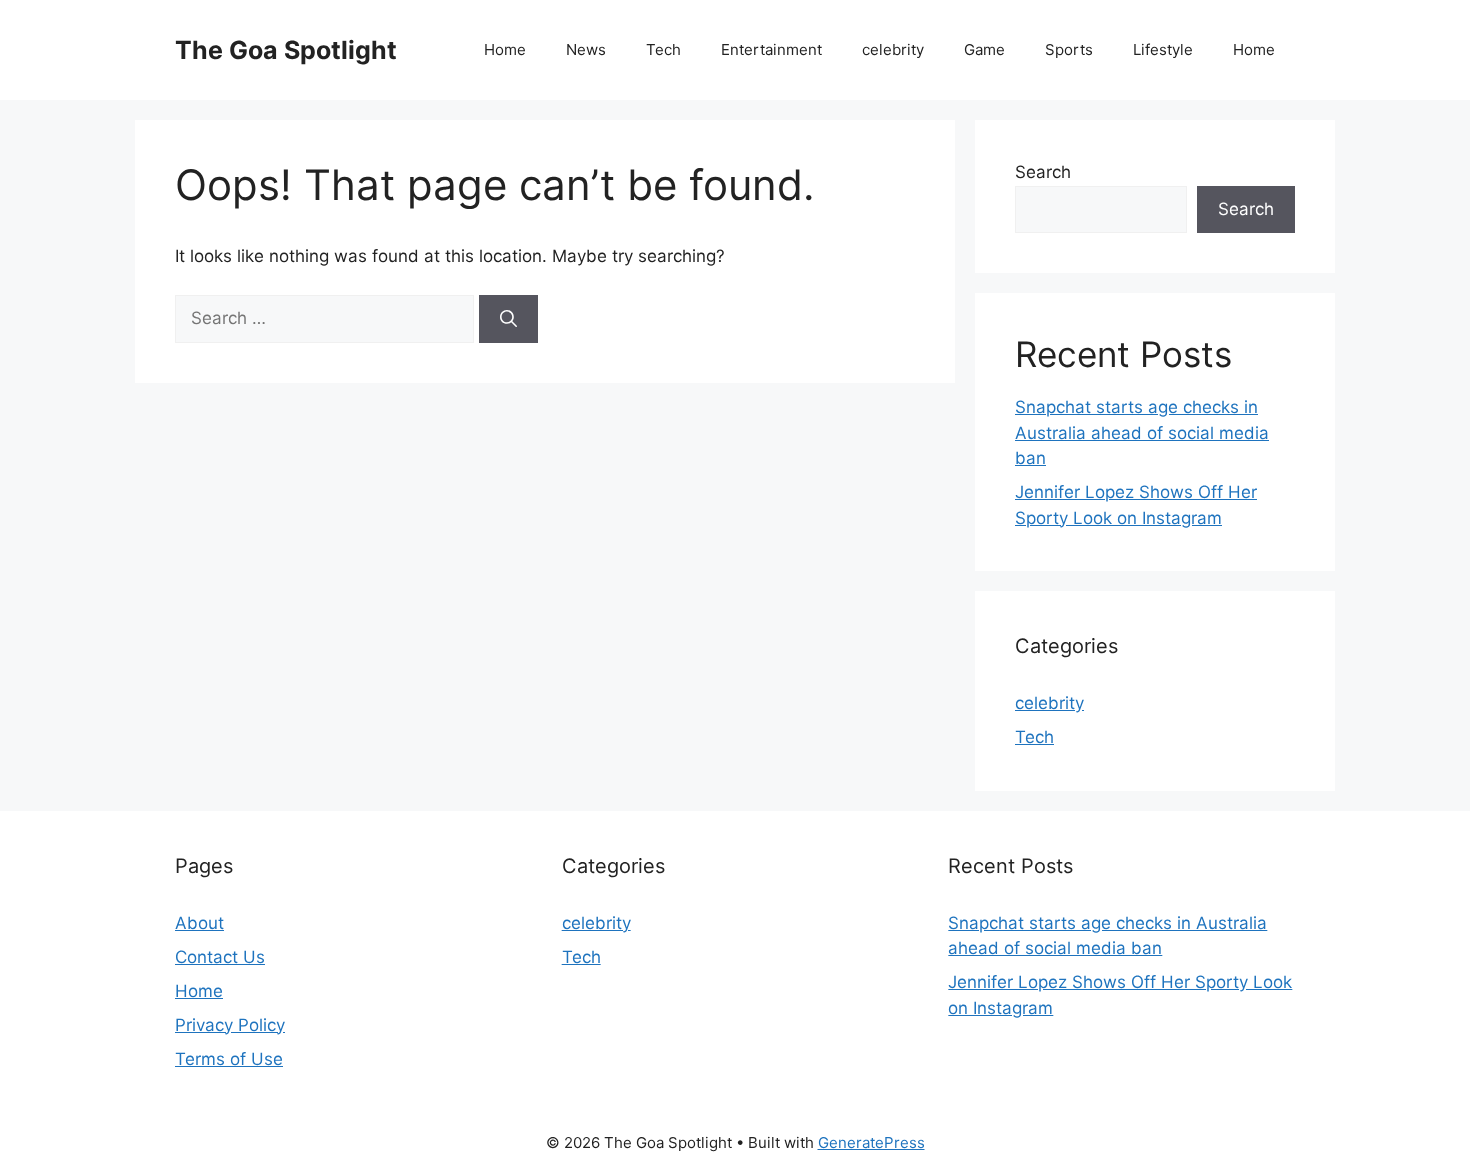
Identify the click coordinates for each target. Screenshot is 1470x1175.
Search (1043, 172)
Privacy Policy (230, 1025)
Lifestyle (1163, 49)
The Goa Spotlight (286, 50)
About (199, 923)
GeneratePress (871, 1142)
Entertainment (771, 49)
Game (984, 49)
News (586, 49)
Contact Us (220, 957)
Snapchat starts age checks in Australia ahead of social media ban (1142, 432)
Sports (1069, 49)
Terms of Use (229, 1059)
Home (505, 49)
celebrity (893, 49)
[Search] (508, 319)
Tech (663, 49)
